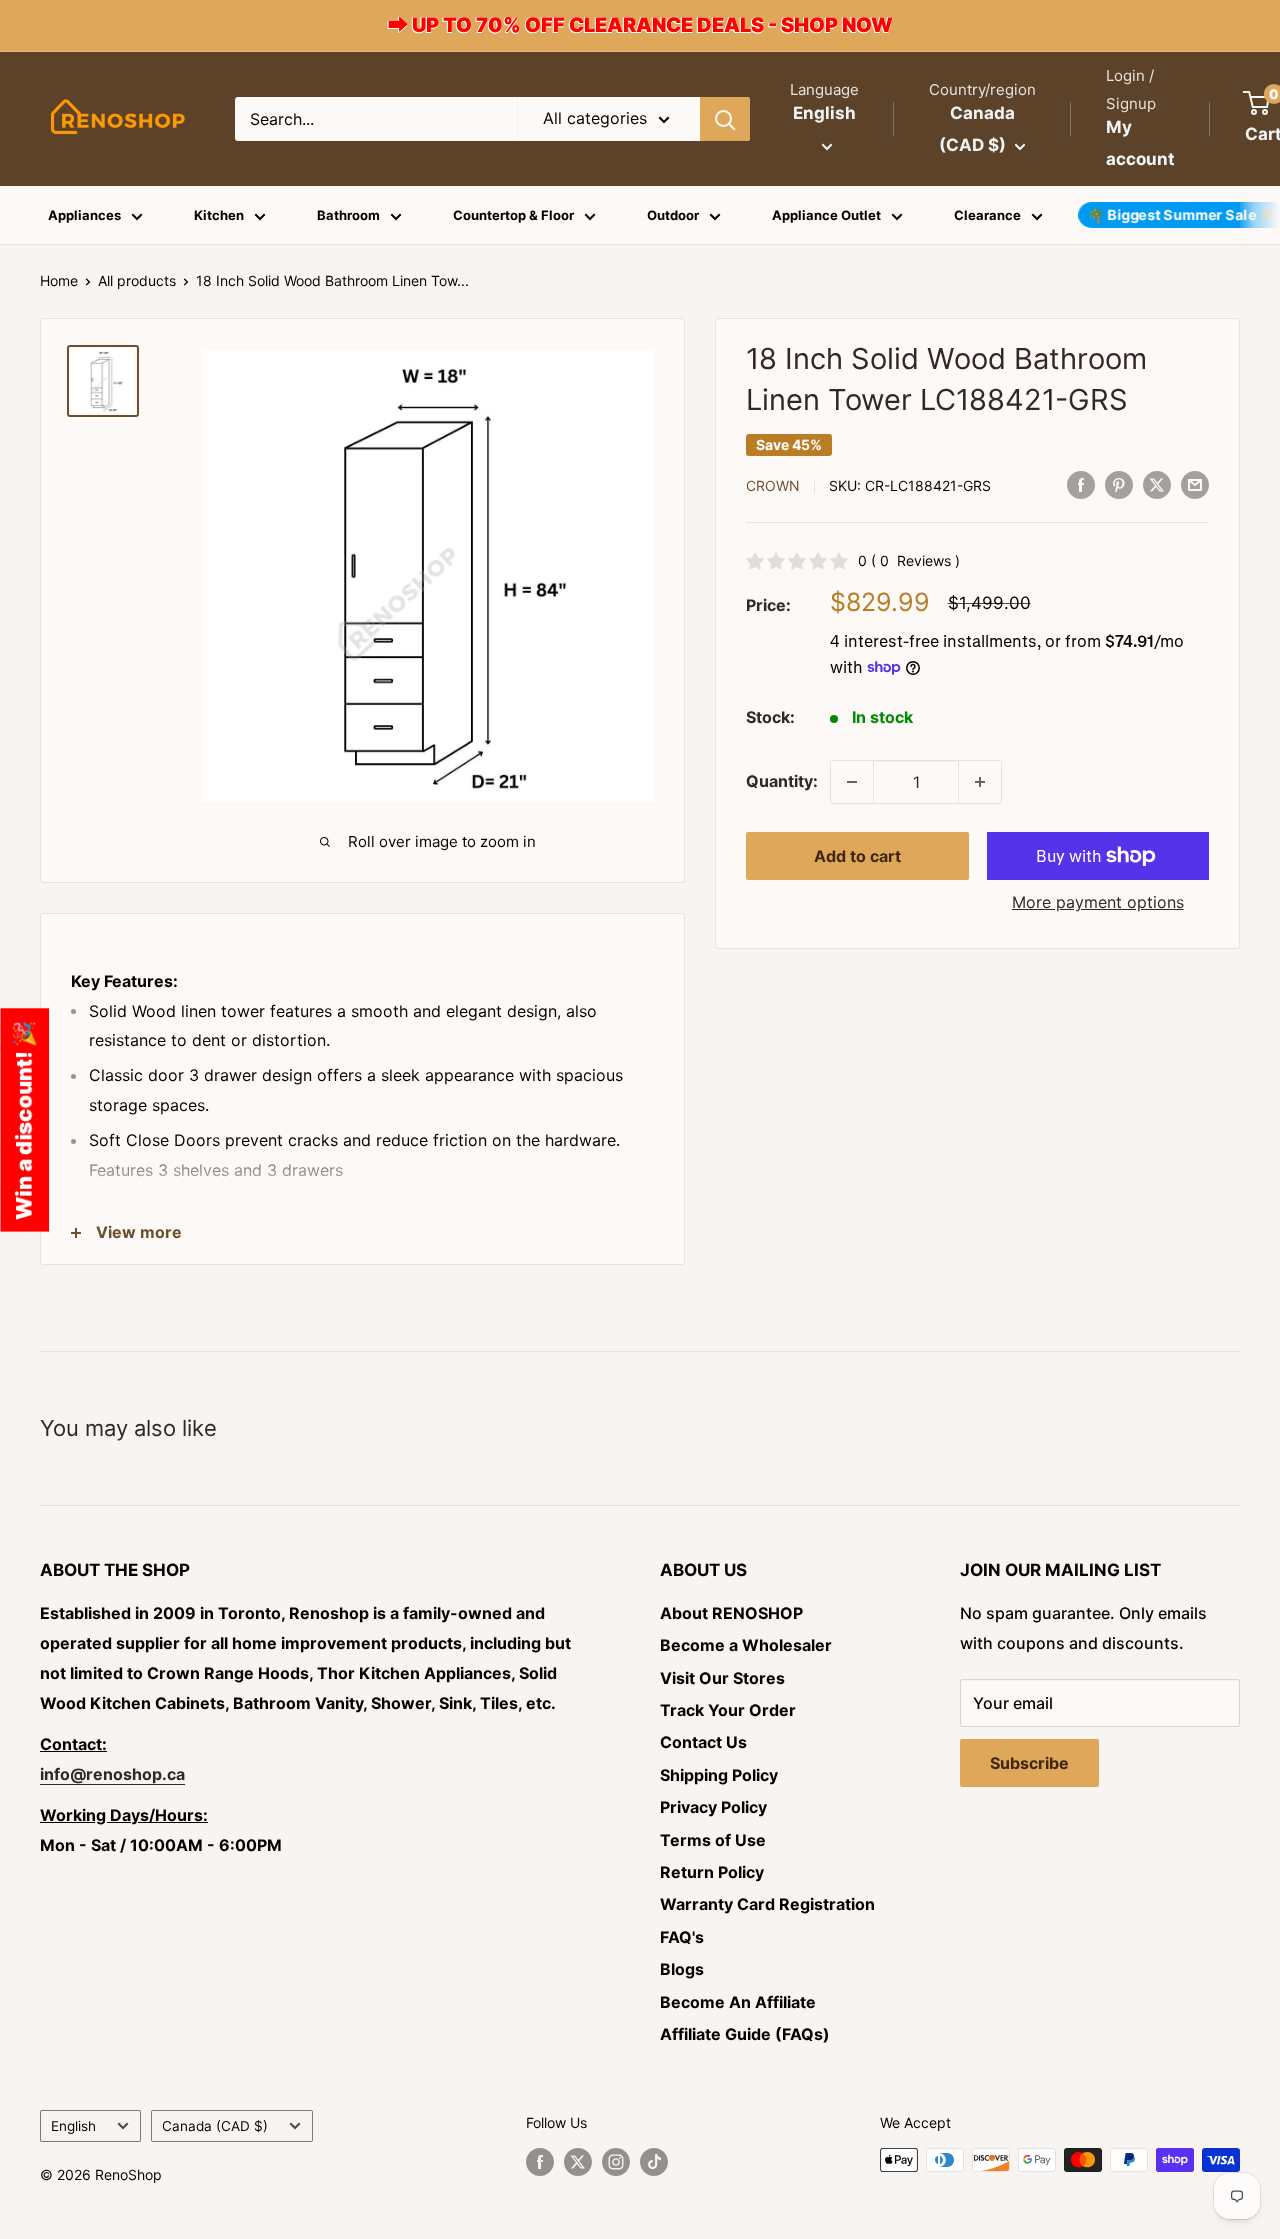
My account (1140, 143)
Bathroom (348, 215)
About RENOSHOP (731, 1613)
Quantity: (782, 781)
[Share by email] (1195, 485)
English (73, 2126)
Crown (773, 485)
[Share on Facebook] (1081, 485)
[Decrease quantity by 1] (852, 782)
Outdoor (673, 215)
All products (137, 280)
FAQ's (682, 1937)
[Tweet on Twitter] (1157, 485)
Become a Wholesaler (746, 1645)
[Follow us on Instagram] (616, 2162)
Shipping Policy (719, 1775)
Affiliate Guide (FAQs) (745, 2034)
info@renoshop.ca (112, 1774)
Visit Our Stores (722, 1678)
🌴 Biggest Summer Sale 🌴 (1182, 215)
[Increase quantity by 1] (980, 782)
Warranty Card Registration (767, 1904)
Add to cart (857, 856)
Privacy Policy (713, 1807)
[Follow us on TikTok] (654, 2162)
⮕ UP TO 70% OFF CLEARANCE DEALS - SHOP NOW (640, 25)
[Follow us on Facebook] (540, 2162)
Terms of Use (713, 1840)
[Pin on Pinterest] (1119, 485)
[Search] (725, 119)
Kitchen (219, 215)
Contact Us (703, 1742)
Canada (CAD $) (215, 2126)
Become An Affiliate (738, 2002)
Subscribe (1029, 1763)
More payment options (1098, 902)
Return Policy (712, 1872)
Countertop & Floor (513, 215)
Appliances (84, 215)
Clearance (987, 215)
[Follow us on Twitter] (578, 2162)
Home (59, 280)
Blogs (682, 1969)
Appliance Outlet (826, 215)
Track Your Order (728, 1710)
